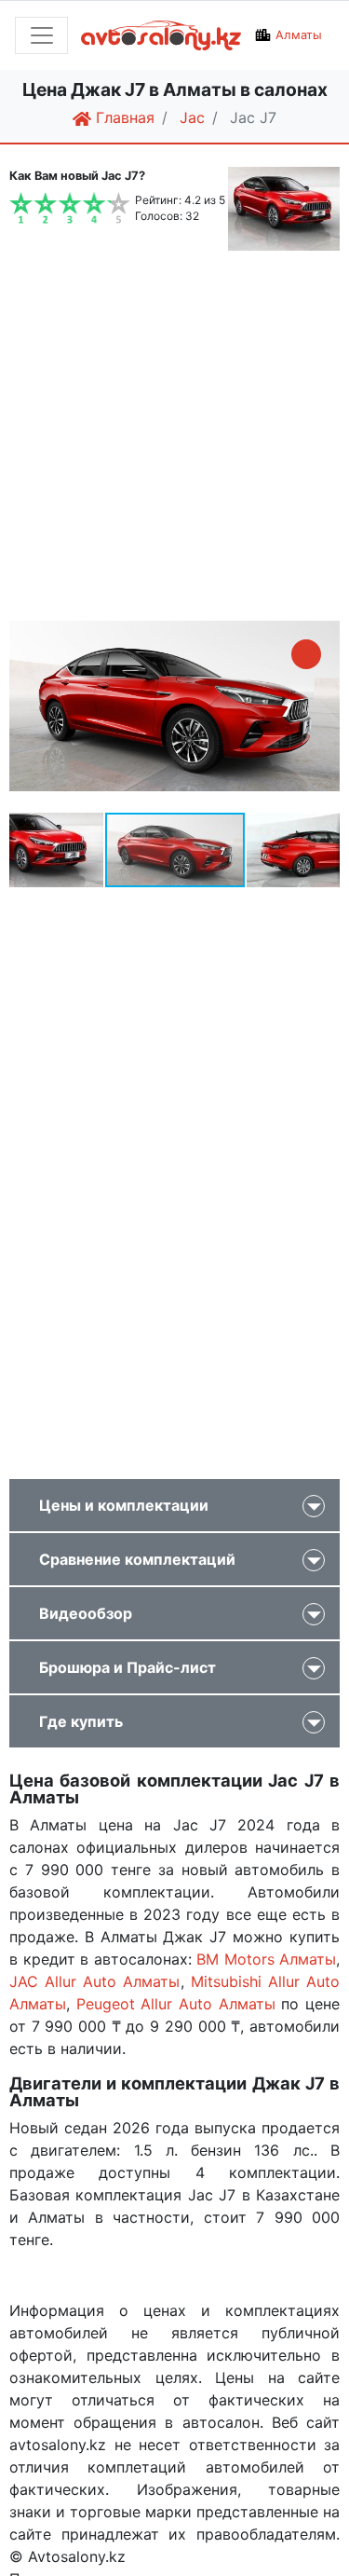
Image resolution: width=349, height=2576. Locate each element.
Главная (123, 117)
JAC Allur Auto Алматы (95, 1981)
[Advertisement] (174, 438)
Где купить (81, 1721)
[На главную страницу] (161, 36)
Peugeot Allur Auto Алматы (176, 2004)
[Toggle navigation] (41, 35)
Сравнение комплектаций (137, 1559)
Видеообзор (86, 1613)
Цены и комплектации (124, 1505)
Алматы (299, 35)
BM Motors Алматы (266, 1959)
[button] (306, 654)
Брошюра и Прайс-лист (128, 1667)
